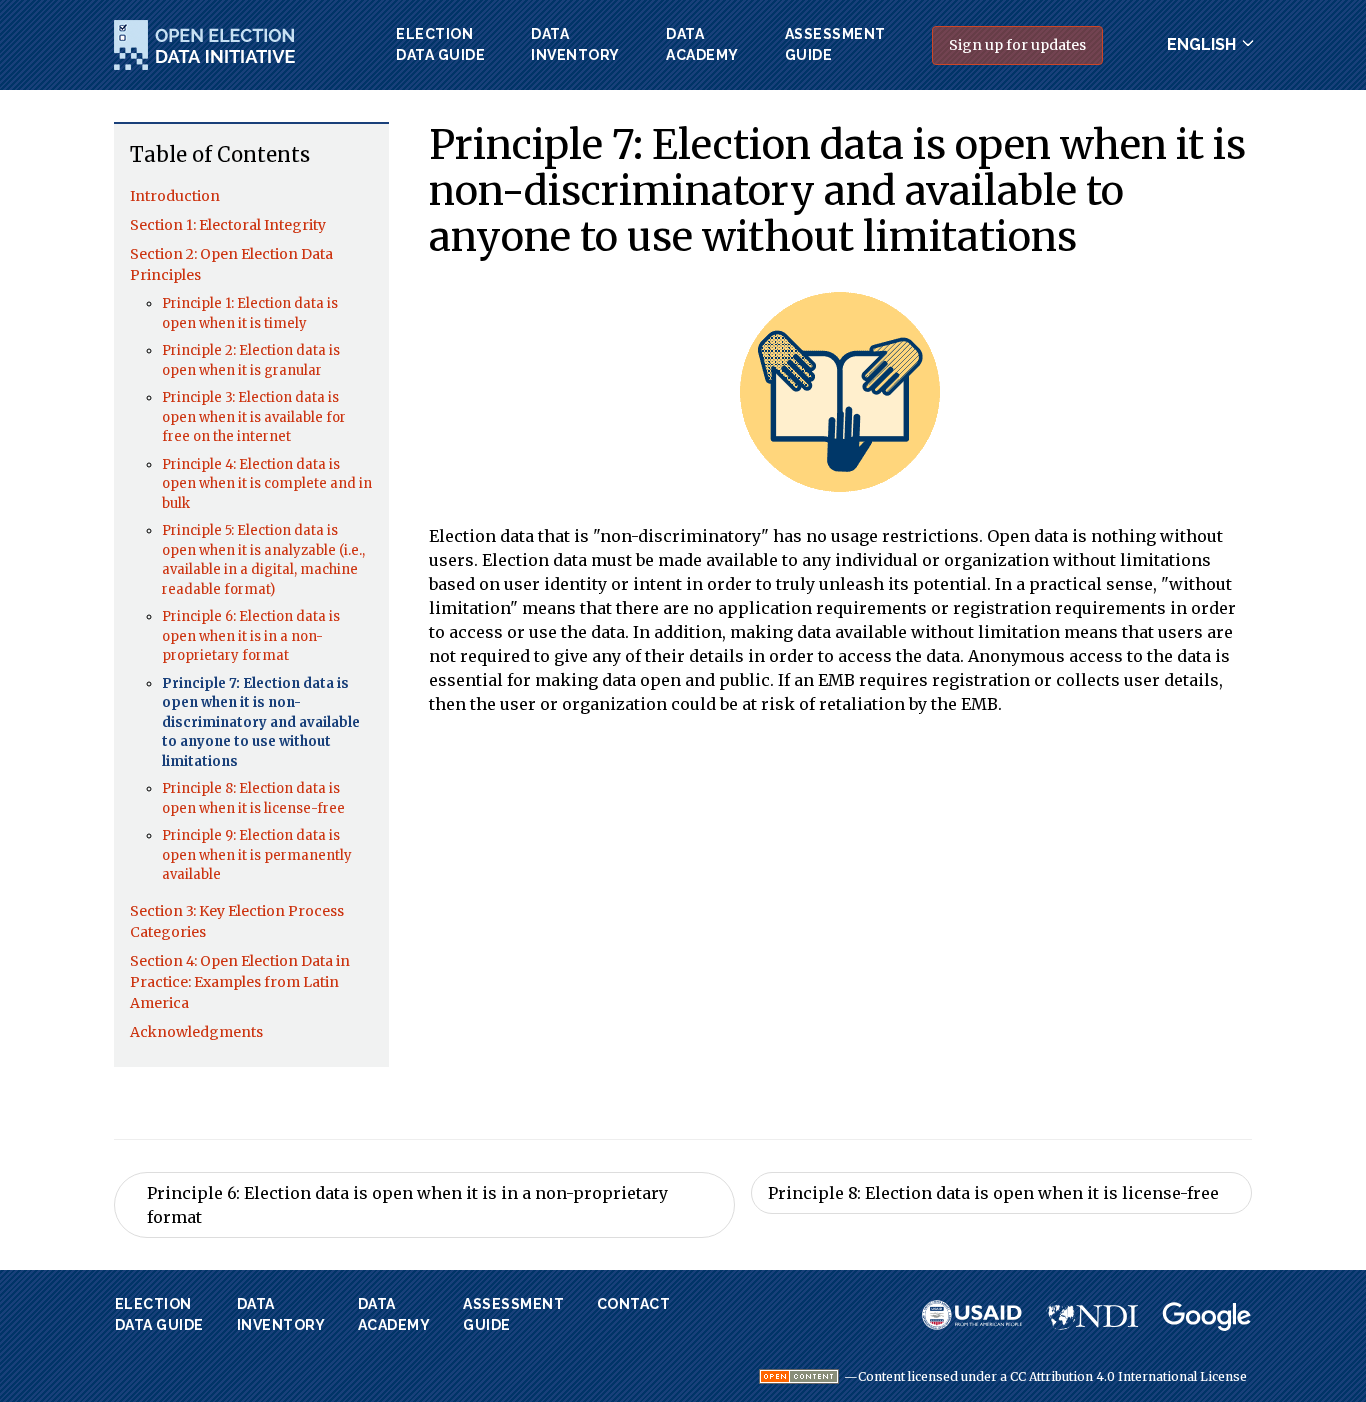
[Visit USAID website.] (972, 1315)
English (1201, 44)
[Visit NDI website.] (1092, 1315)
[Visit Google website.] (1207, 1317)
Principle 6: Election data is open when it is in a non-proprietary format (251, 636)
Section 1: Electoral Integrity (228, 225)
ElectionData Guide (440, 44)
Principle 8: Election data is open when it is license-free (993, 1193)
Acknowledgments (196, 1032)
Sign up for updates (1017, 45)
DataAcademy (702, 44)
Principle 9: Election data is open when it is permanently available (257, 855)
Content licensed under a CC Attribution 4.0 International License (1052, 1377)
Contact (634, 1304)
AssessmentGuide (835, 44)
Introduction (175, 196)
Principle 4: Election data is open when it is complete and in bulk (267, 484)
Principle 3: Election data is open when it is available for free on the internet (254, 417)
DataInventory (575, 44)
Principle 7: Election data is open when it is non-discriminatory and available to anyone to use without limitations (261, 722)
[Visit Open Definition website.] (799, 1376)
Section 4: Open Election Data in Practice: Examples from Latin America (240, 982)
